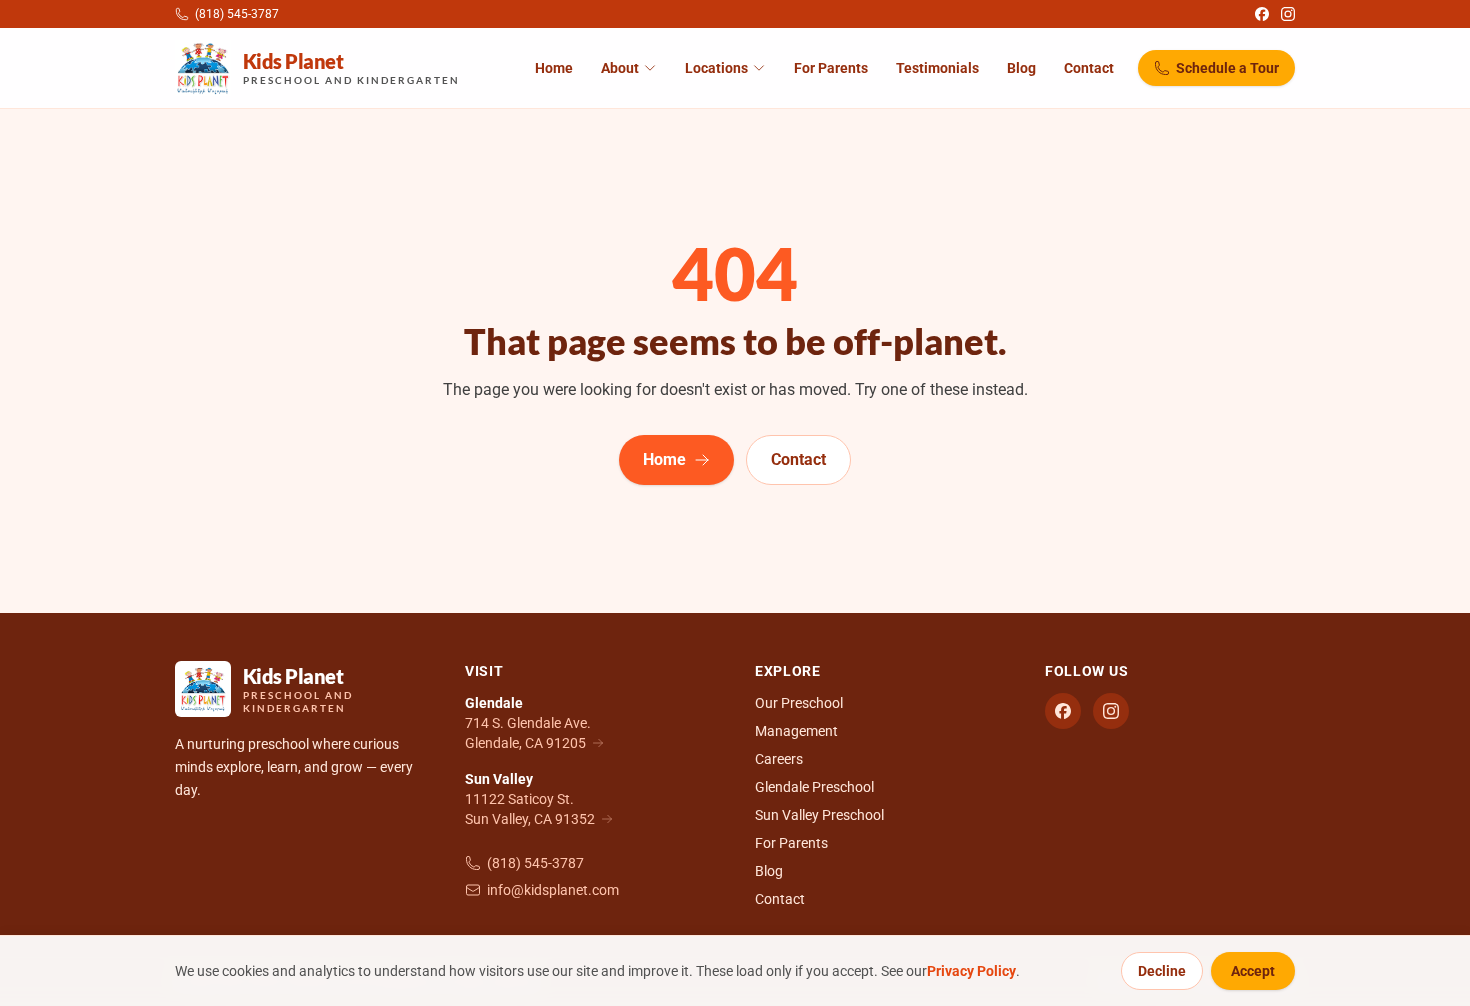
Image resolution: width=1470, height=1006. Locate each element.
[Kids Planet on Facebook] (1262, 14)
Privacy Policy (971, 971)
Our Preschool (799, 703)
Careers (779, 759)
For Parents (831, 68)
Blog (1021, 68)
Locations (716, 68)
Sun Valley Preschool (819, 815)
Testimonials (937, 68)
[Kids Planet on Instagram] (1288, 14)
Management (796, 731)
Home (554, 68)
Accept (1253, 971)
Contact (1089, 68)
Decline (1162, 971)
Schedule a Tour (1227, 68)
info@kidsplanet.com (553, 890)
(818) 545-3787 (535, 863)
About (620, 68)
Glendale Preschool (814, 787)
